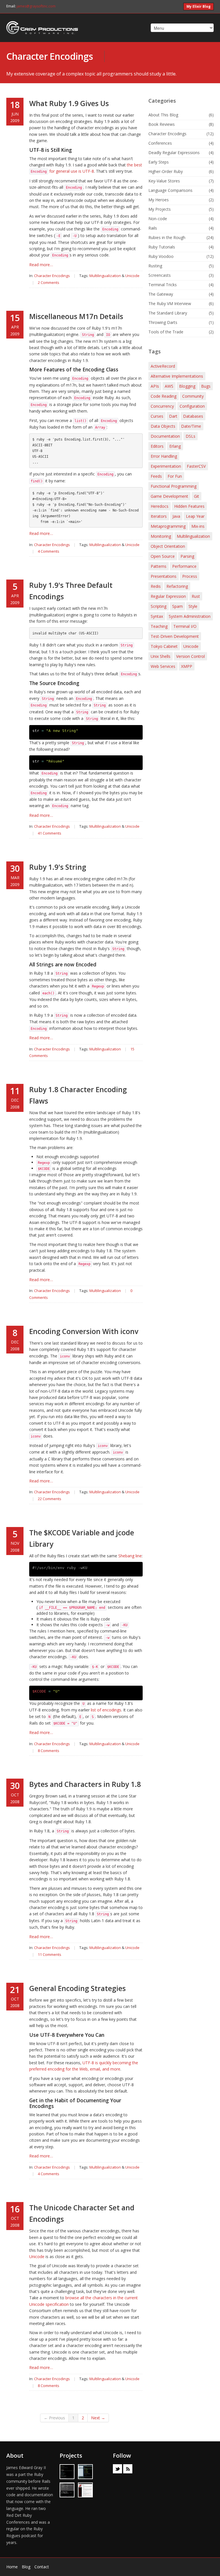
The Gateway (161, 294)
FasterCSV (196, 466)
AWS (169, 386)
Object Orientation (168, 546)
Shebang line (130, 1556)
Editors (157, 446)
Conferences (160, 143)
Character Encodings (50, 56)
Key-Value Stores (164, 181)
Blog (26, 2567)
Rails (153, 228)
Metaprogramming (168, 526)
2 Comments (49, 282)
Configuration (192, 406)
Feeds (156, 476)
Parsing (187, 556)
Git (197, 496)
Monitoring (161, 536)
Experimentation (166, 466)
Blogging (187, 386)
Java (176, 516)
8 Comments (49, 1751)
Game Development (169, 496)
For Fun (175, 476)
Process (190, 576)
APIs (155, 386)
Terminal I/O (185, 626)
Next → (98, 2418)
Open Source (163, 556)
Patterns (159, 566)
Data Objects (163, 426)
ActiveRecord (163, 366)
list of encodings (106, 1710)
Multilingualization (105, 276)
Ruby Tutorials (162, 247)
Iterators (159, 516)
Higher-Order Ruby (166, 171)
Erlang (175, 446)
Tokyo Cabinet (164, 646)
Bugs (206, 386)
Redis (156, 586)
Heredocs (160, 506)
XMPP (187, 666)
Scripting (159, 606)
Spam (177, 606)
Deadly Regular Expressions (174, 153)
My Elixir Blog (199, 6)
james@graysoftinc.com (36, 6)
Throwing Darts (163, 322)
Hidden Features (189, 506)
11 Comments (50, 1954)
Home (12, 2567)
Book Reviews (162, 124)
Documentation (165, 436)
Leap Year (195, 516)
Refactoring (177, 586)
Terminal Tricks (163, 285)
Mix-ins (198, 526)
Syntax (157, 616)
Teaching (159, 626)
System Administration (190, 616)
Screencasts (160, 275)
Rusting (155, 266)
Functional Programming (174, 486)
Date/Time (191, 426)
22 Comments (50, 1499)
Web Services (163, 666)
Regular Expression (168, 596)
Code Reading (164, 396)
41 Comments (50, 833)
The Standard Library (168, 313)
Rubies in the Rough (167, 237)
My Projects (160, 209)
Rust (196, 596)
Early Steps (159, 162)
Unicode (132, 276)
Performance (184, 566)
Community (193, 396)
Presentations (164, 576)
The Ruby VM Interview (170, 303)
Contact (42, 2567)
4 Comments (49, 551)
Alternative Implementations (177, 376)
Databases (193, 416)
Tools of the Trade (166, 332)
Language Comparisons (170, 190)
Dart (173, 416)
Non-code (158, 219)
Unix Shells (161, 656)
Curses (157, 416)
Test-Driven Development (175, 636)
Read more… (41, 265)
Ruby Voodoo (161, 256)
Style (193, 606)
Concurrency (162, 406)
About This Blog (163, 115)
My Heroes (159, 200)
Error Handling (164, 456)
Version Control (190, 656)
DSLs (190, 436)
